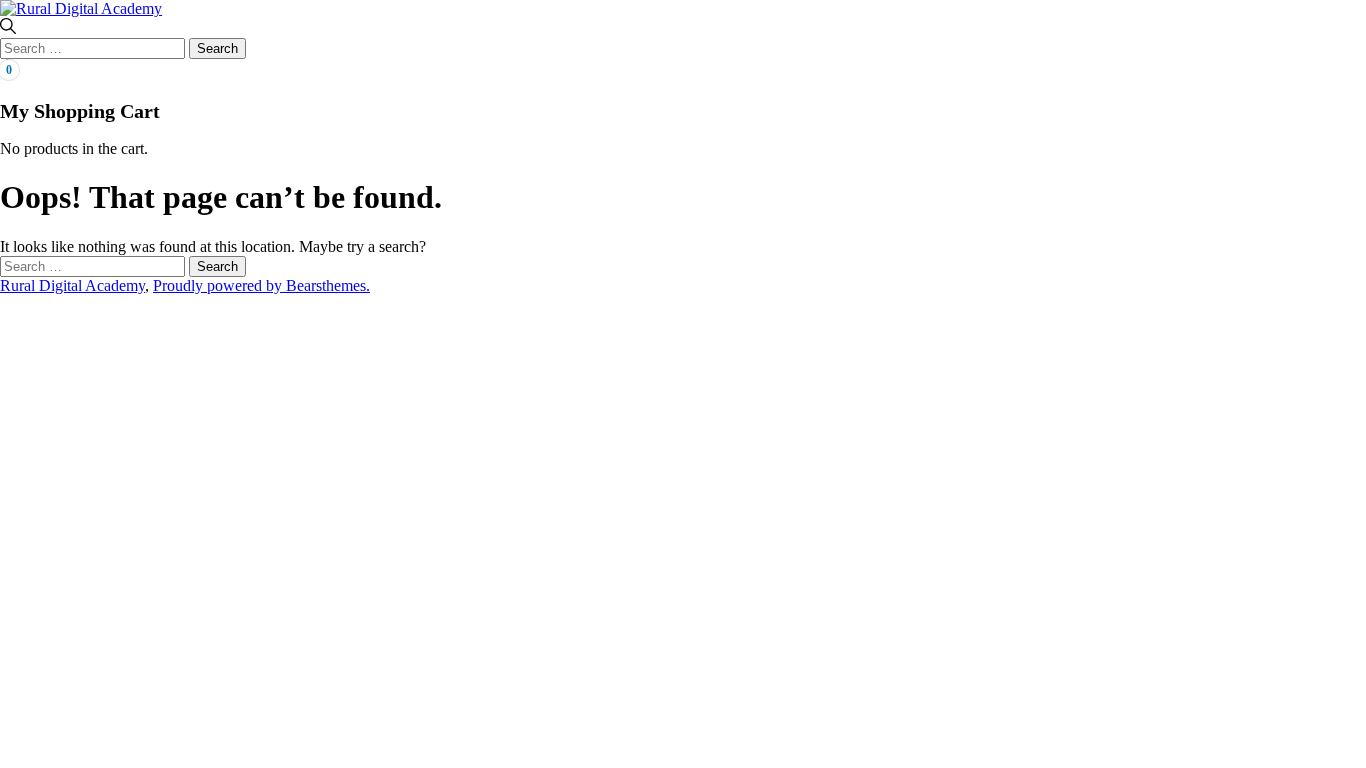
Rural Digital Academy (72, 285)
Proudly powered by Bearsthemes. (261, 285)
